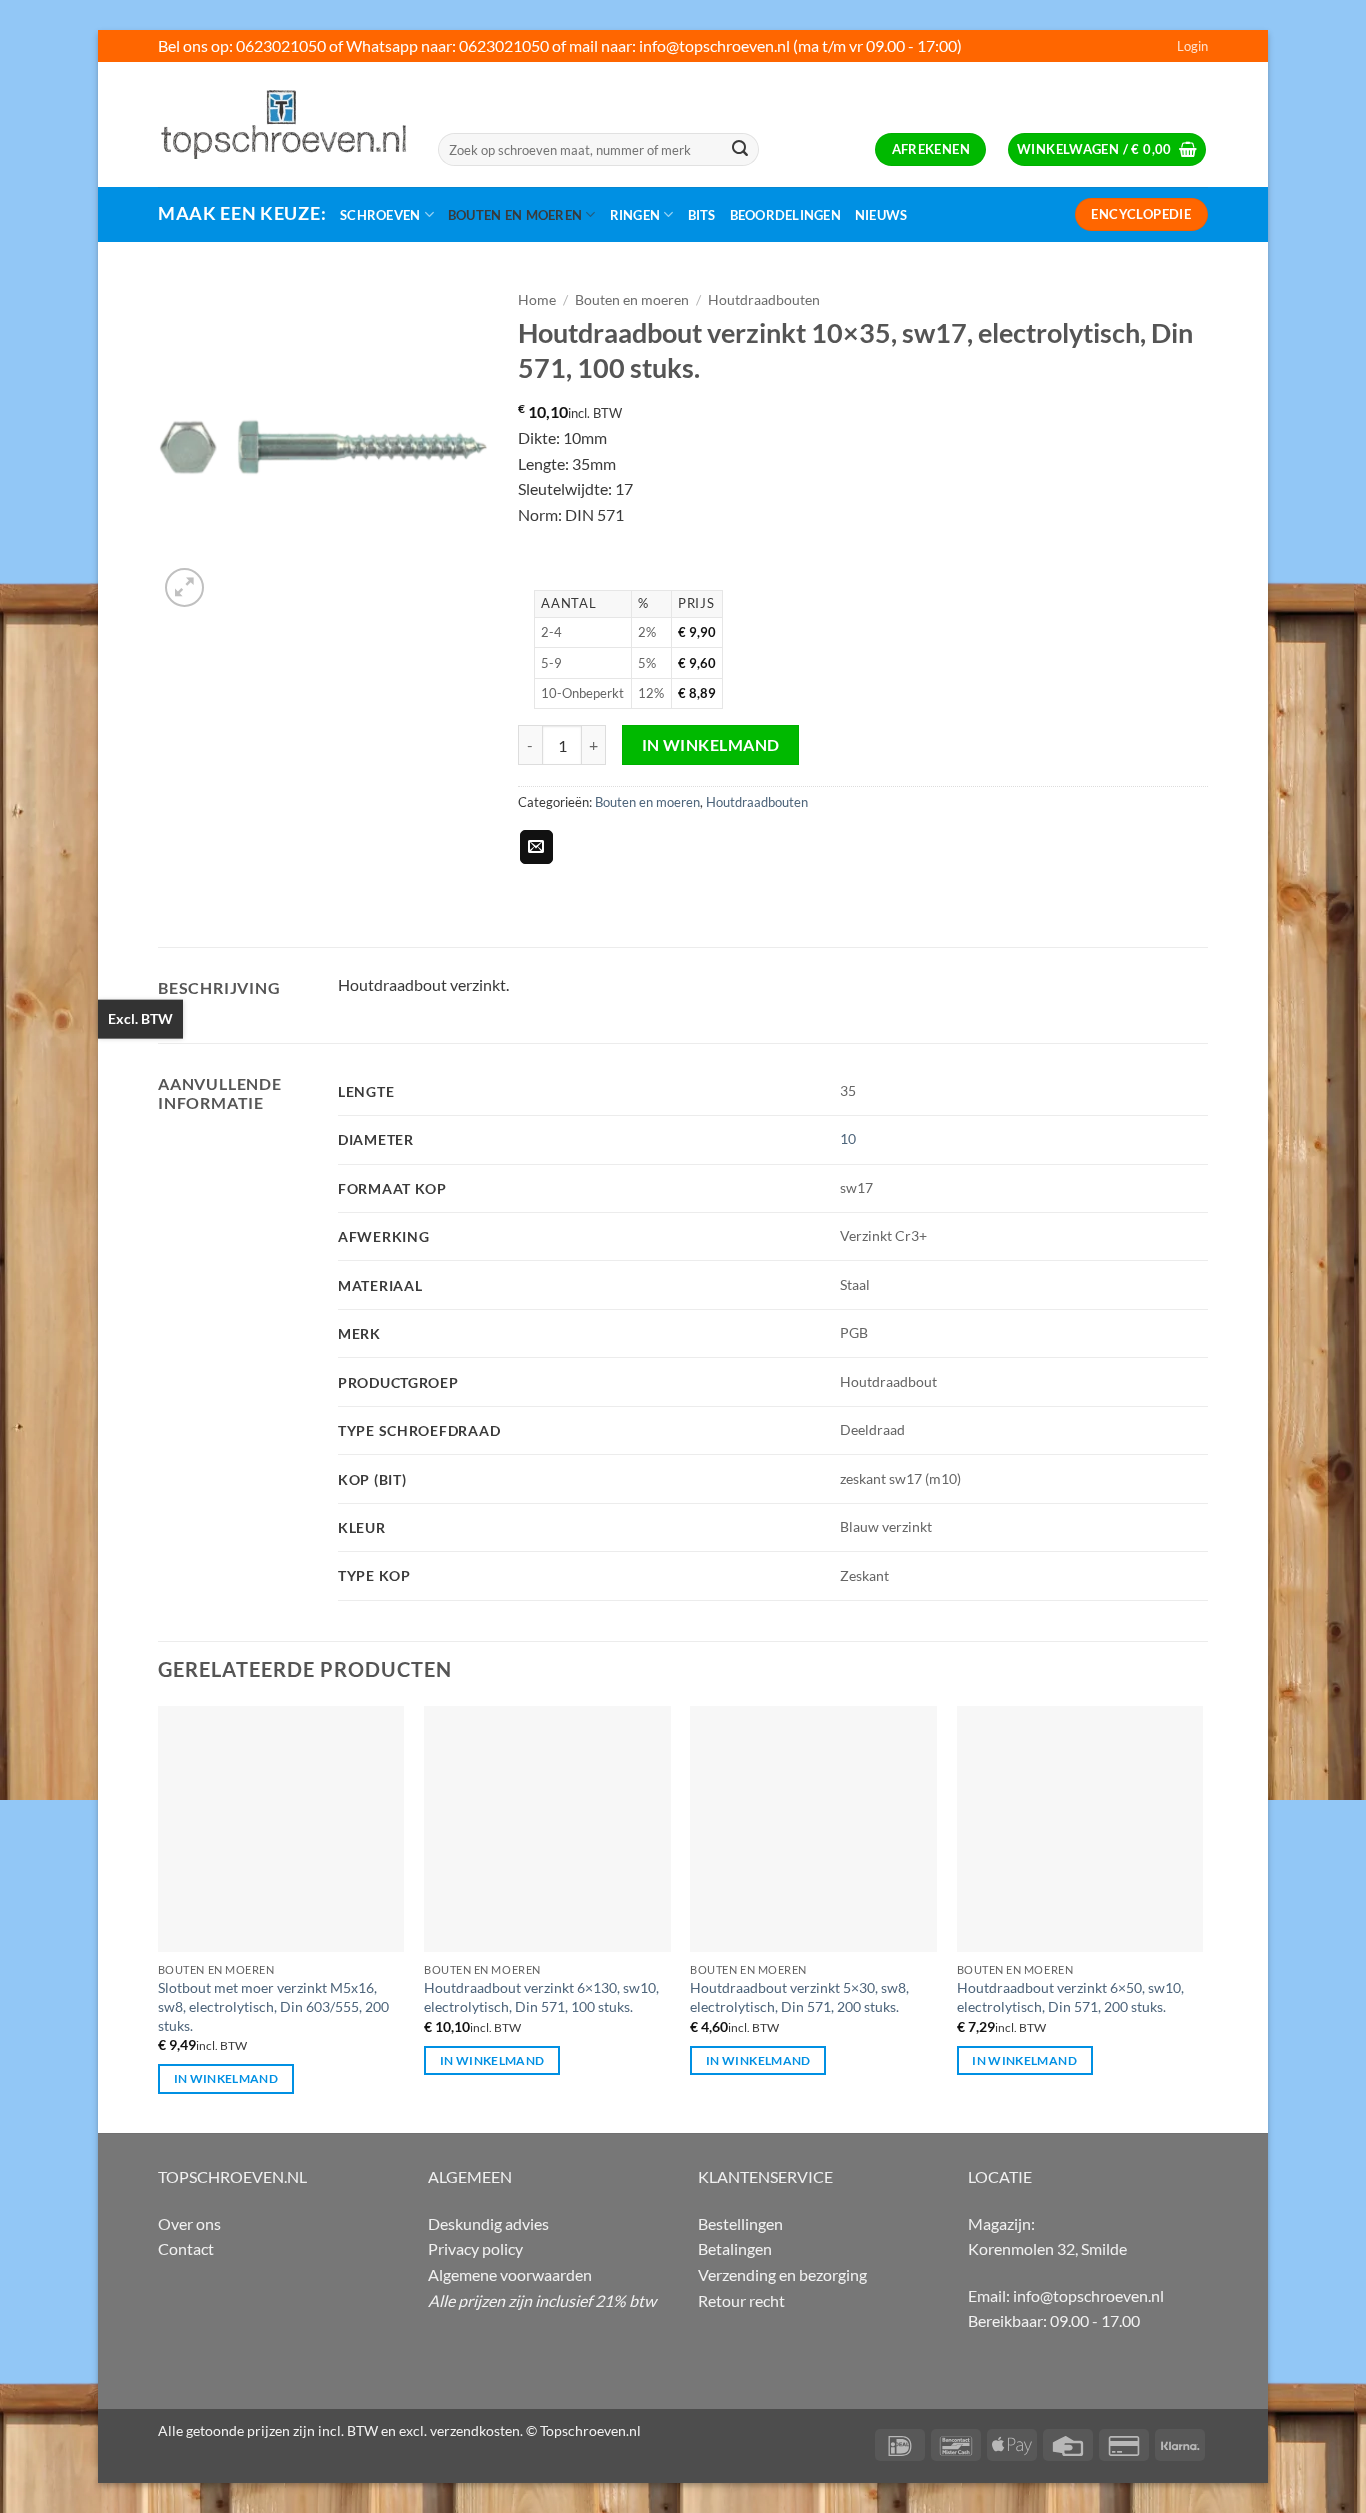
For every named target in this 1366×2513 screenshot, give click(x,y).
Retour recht (741, 2300)
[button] (1192, 46)
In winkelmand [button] (226, 2078)
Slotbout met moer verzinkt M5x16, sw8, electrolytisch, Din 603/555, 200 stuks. (273, 2006)
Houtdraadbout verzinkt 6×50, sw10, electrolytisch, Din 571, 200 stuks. (1070, 1997)
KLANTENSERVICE (765, 2176)
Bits (702, 215)
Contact (186, 2248)
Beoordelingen (785, 215)
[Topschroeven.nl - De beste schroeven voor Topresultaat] (283, 124)
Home (537, 300)
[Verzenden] (740, 150)
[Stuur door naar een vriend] (536, 847)
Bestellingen (740, 2223)
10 (848, 1138)
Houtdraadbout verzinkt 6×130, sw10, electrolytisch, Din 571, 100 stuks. (541, 1997)
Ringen (635, 215)
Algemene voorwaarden (510, 2274)
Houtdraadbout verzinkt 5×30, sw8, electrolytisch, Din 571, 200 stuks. (799, 1997)
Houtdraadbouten (764, 300)
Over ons (189, 2223)
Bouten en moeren (515, 215)
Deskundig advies (488, 2223)
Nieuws (881, 215)
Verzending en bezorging (782, 2274)
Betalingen (735, 2248)
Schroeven (380, 215)
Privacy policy (475, 2248)
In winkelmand (711, 745)
